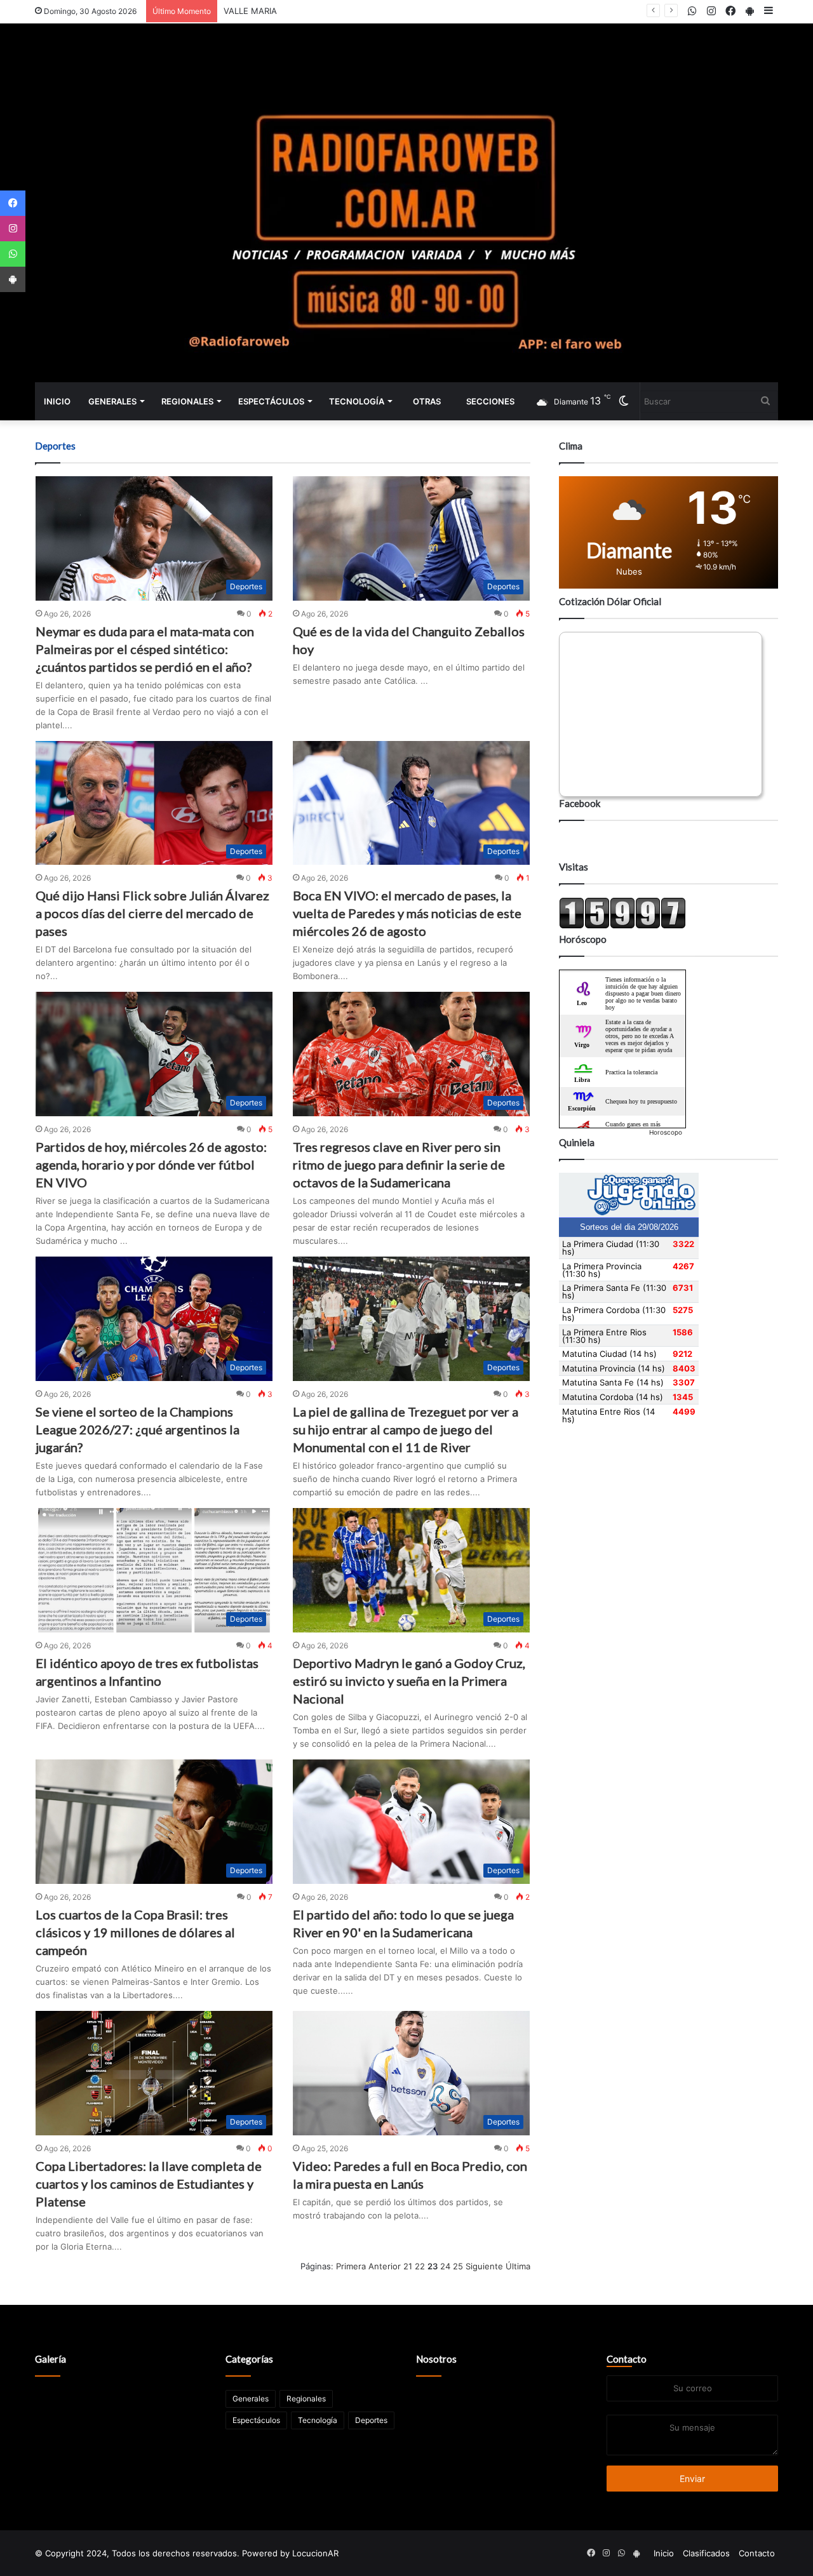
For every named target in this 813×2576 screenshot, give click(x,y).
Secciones (490, 401)
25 (458, 2266)
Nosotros (436, 2359)
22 (420, 2266)
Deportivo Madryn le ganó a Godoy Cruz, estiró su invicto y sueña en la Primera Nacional (409, 1681)
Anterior (385, 2266)
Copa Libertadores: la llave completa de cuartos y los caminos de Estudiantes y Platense (149, 2184)
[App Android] (13, 279)
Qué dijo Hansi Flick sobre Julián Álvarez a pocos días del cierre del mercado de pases (152, 913)
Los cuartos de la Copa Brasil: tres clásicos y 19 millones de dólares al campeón (135, 1932)
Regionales (187, 401)
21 (408, 2266)
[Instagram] (13, 229)
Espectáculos (271, 401)
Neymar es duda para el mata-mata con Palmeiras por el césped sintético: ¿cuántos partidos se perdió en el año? (145, 649)
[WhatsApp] (13, 254)
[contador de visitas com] (622, 926)
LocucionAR (315, 2553)
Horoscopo (666, 1132)
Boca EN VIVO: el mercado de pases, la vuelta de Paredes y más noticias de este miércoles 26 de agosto (407, 913)
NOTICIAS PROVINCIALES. (274, 11)
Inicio (57, 401)
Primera (351, 2266)
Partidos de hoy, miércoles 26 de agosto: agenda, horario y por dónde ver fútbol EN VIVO (151, 1165)
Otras (427, 401)
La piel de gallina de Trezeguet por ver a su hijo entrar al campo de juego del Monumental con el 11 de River (406, 1429)
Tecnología (357, 401)
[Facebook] (13, 203)
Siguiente (484, 2266)
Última (518, 2266)
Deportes (371, 2420)
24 (445, 2266)
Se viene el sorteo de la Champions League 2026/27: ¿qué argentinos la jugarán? (138, 1429)
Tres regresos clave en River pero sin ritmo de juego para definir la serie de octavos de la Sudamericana (399, 1165)
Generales (112, 401)
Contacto (627, 2359)
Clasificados (706, 2553)
